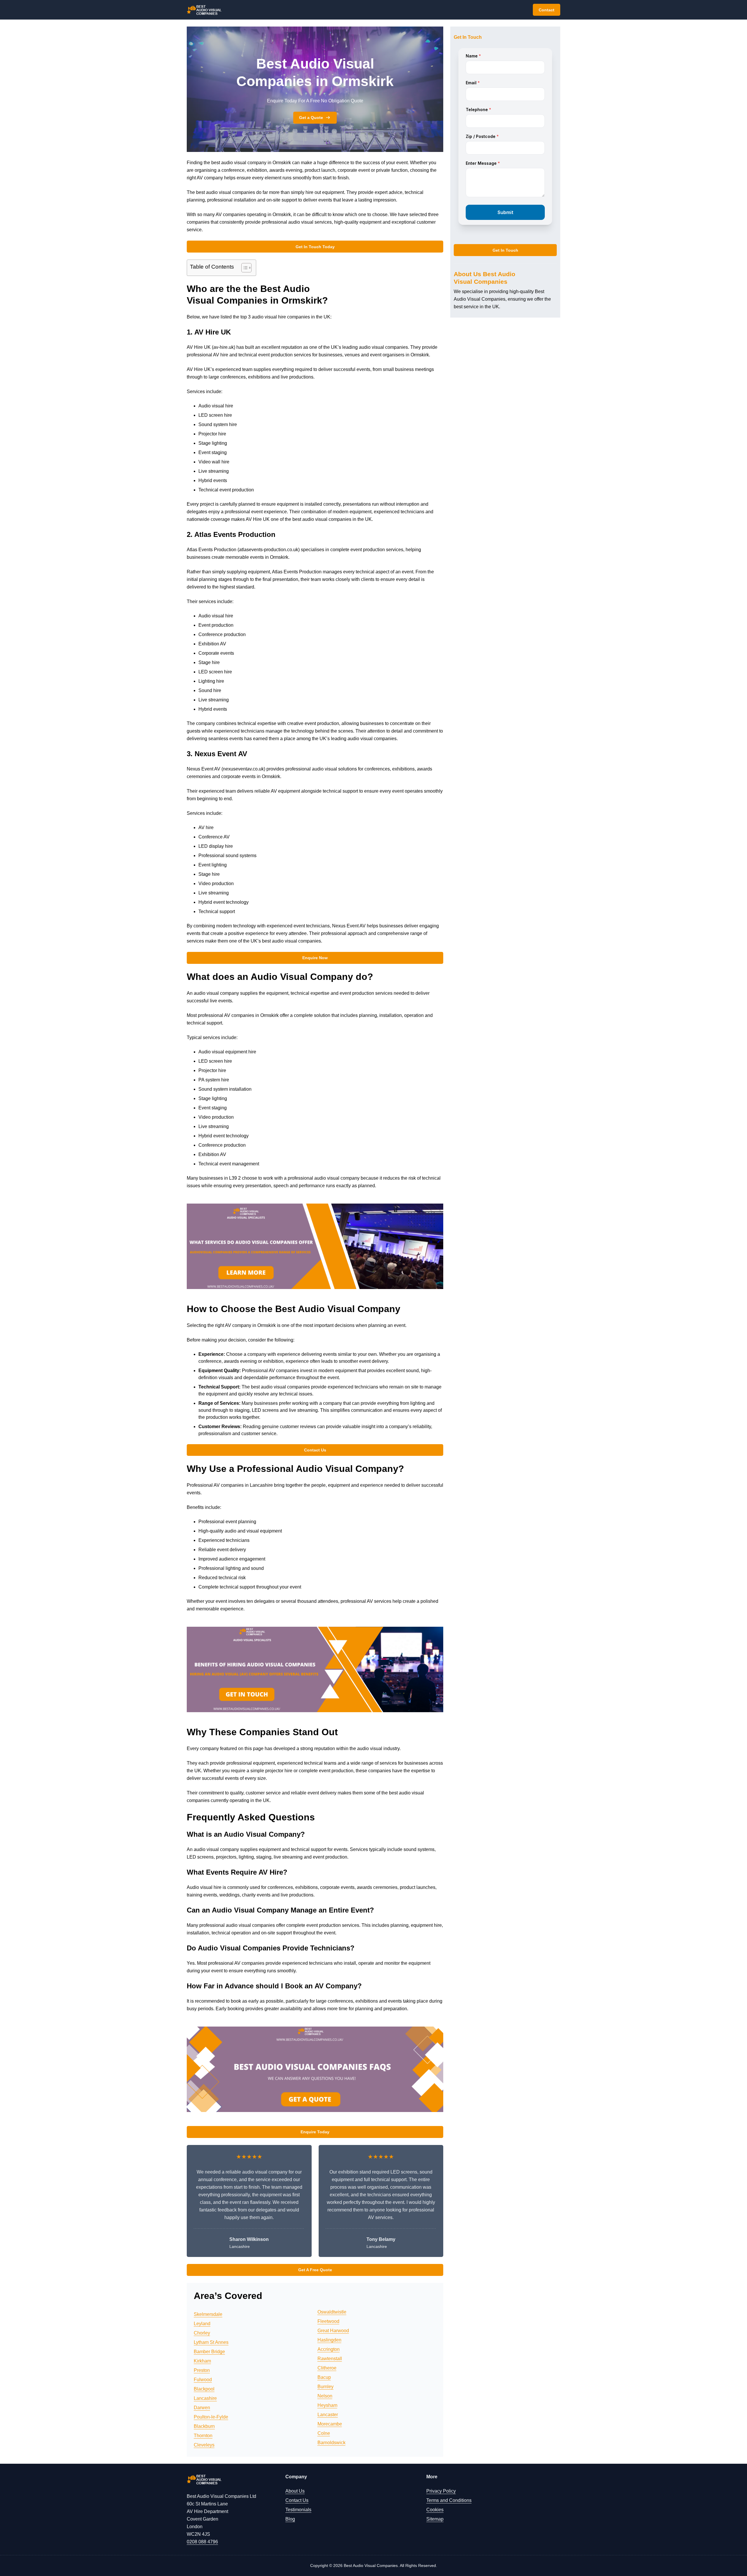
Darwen (202, 2408)
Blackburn (204, 2426)
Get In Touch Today (315, 247)
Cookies (435, 2510)
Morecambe (330, 2424)
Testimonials (298, 2510)
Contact (547, 10)
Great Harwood (333, 2331)
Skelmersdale (208, 2314)
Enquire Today (315, 2132)
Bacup (324, 2377)
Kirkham (202, 2361)
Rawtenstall (330, 2359)
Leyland (202, 2324)
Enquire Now (315, 958)
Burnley (325, 2387)
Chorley (202, 2333)
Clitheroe (327, 2368)
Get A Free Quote (315, 2270)
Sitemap (435, 2519)
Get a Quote (311, 118)
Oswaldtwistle (332, 2312)
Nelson (325, 2396)
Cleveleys (204, 2445)
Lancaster (328, 2415)
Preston (202, 2370)
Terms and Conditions (449, 2500)
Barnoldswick (331, 2443)
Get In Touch (505, 250)
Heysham (327, 2405)
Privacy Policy (441, 2491)
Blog (290, 2519)
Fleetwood (328, 2321)
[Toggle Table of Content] (244, 268)
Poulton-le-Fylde (211, 2417)
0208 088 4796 (202, 2542)
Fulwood (203, 2380)
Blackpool (204, 2389)
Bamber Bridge (209, 2352)
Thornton (203, 2436)
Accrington (329, 2349)
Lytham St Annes (211, 2342)
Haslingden (329, 2340)
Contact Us (315, 1450)
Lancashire (205, 2398)
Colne (324, 2433)
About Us (295, 2491)
